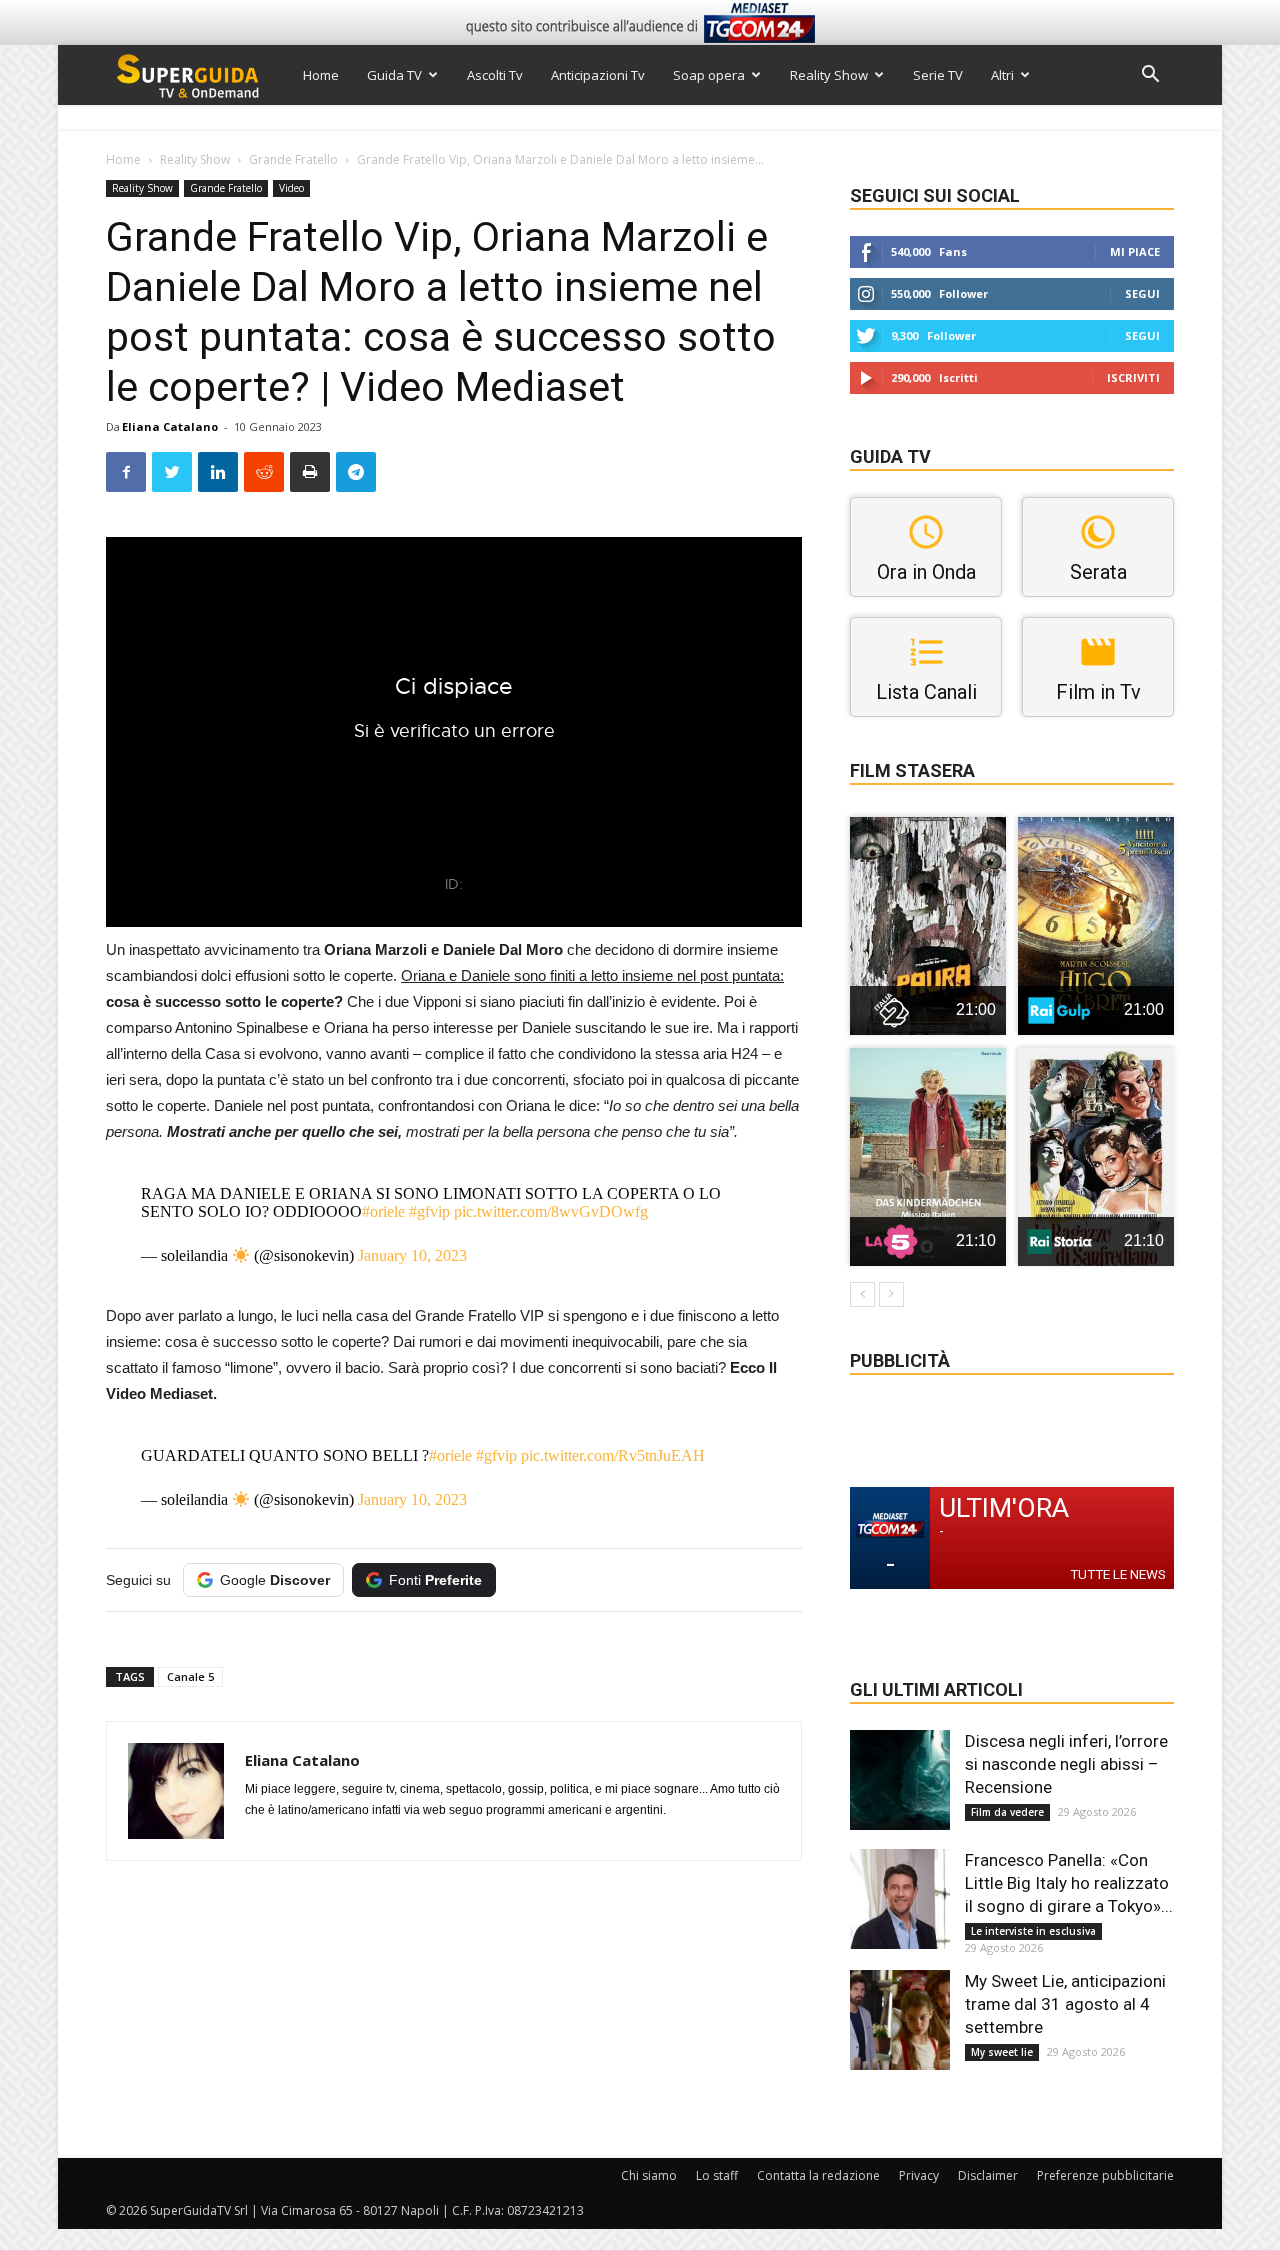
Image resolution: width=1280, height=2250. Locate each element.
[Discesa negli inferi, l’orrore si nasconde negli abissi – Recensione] (900, 1780)
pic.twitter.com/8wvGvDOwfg (551, 1211)
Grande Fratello (293, 159)
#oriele (383, 1211)
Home (321, 75)
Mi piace (1135, 251)
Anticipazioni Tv (598, 75)
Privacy (919, 2175)
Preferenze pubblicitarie (1105, 2175)
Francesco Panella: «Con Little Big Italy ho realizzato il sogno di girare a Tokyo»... (1069, 1883)
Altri (1002, 75)
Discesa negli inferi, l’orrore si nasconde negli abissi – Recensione (1066, 1764)
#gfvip (429, 1211)
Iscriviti (1133, 377)
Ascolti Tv (495, 75)
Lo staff (717, 2175)
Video (291, 188)
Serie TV (938, 75)
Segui (1142, 293)
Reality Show (829, 75)
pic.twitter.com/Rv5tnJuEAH (613, 1455)
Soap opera (709, 75)
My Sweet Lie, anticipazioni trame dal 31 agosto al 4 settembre (1065, 2004)
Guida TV (394, 75)
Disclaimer (988, 2175)
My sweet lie (1002, 2052)
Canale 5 (190, 1676)
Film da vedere (1007, 1812)
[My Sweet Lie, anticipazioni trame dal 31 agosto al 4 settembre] (900, 2020)
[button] (1150, 76)
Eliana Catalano (170, 426)
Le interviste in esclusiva (1033, 1931)
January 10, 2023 (412, 1255)
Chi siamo (649, 2175)
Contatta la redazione (818, 2175)
